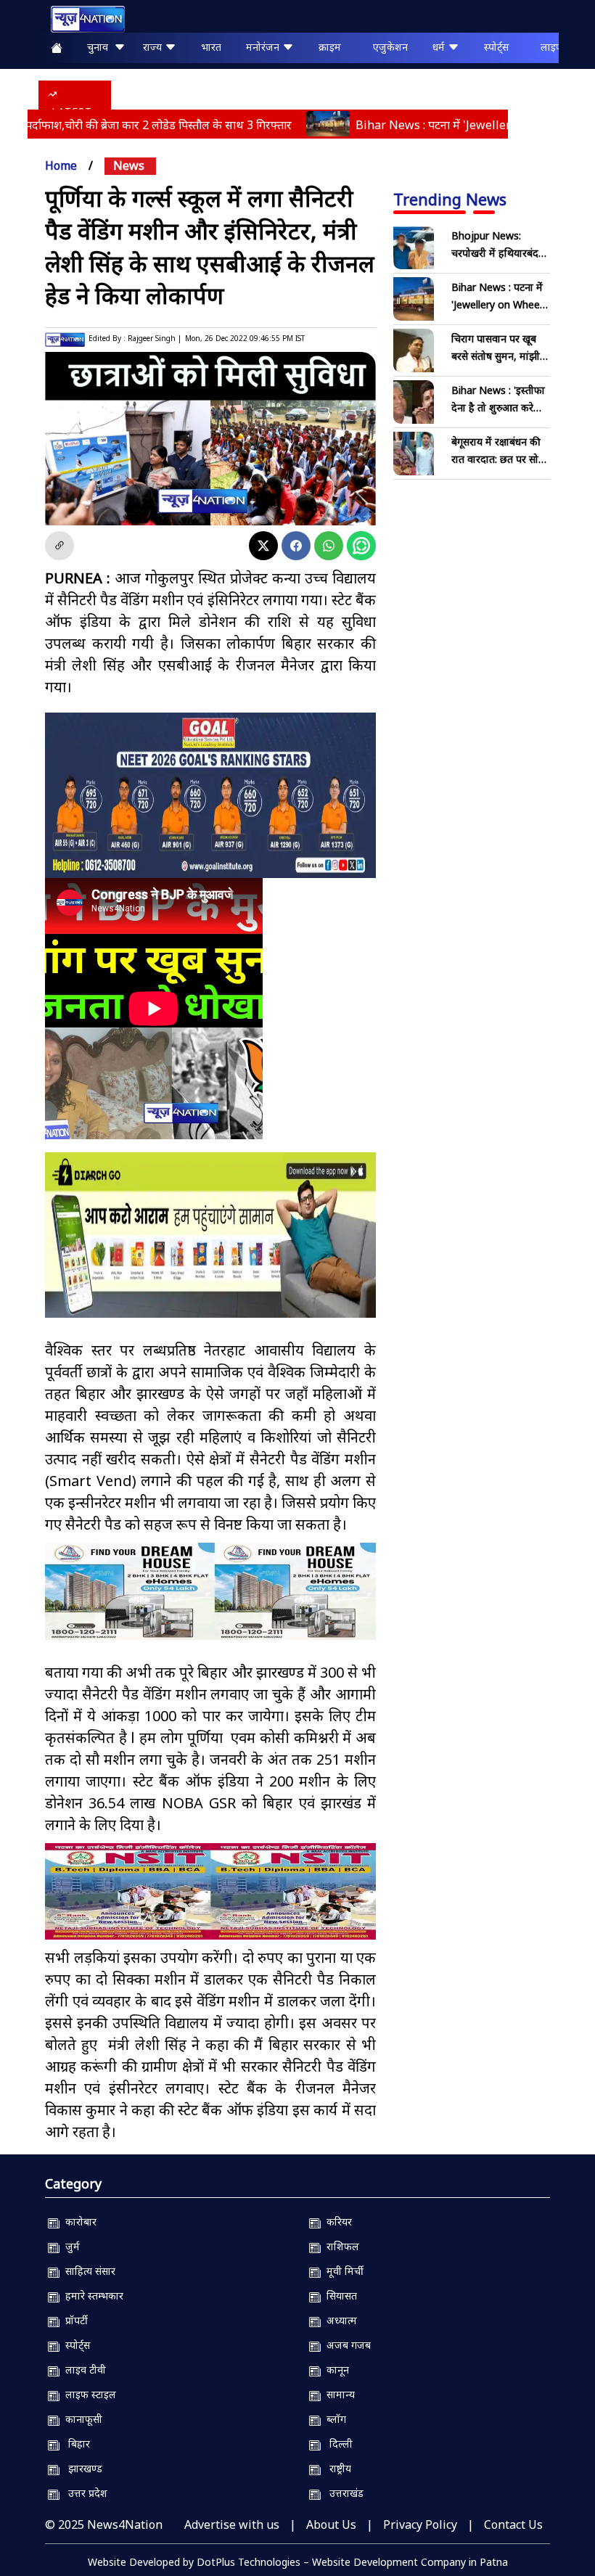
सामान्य (338, 2395)
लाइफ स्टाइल (88, 2395)
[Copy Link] (59, 546)
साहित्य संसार (87, 2272)
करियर (336, 2222)
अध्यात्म (339, 2321)
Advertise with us (232, 2525)
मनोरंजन (264, 47)
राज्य (154, 47)
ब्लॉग (333, 2420)
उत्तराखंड (342, 2494)
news (129, 165)
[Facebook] (296, 546)
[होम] (81, 19)
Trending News (450, 199)
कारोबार (78, 2222)
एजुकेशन (390, 47)
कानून (335, 2370)
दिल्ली (337, 2444)
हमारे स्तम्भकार (91, 2296)
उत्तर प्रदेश (83, 2494)
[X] (263, 546)
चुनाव (100, 47)
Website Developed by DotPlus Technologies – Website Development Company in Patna (298, 2563)
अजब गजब (346, 2346)
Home (61, 165)
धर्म (440, 47)
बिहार (75, 2444)
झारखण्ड (81, 2469)
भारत (211, 47)
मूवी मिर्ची (342, 2272)
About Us (331, 2525)
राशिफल (340, 2247)
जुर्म (70, 2247)
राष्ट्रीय (336, 2469)
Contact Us (513, 2525)
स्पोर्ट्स (496, 47)
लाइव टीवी (83, 2370)
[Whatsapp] (329, 546)
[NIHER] (210, 1591)
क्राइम (330, 47)
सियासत (339, 2296)
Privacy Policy (420, 2525)
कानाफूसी (81, 2420)
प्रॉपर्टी (74, 2321)
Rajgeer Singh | (155, 338)
